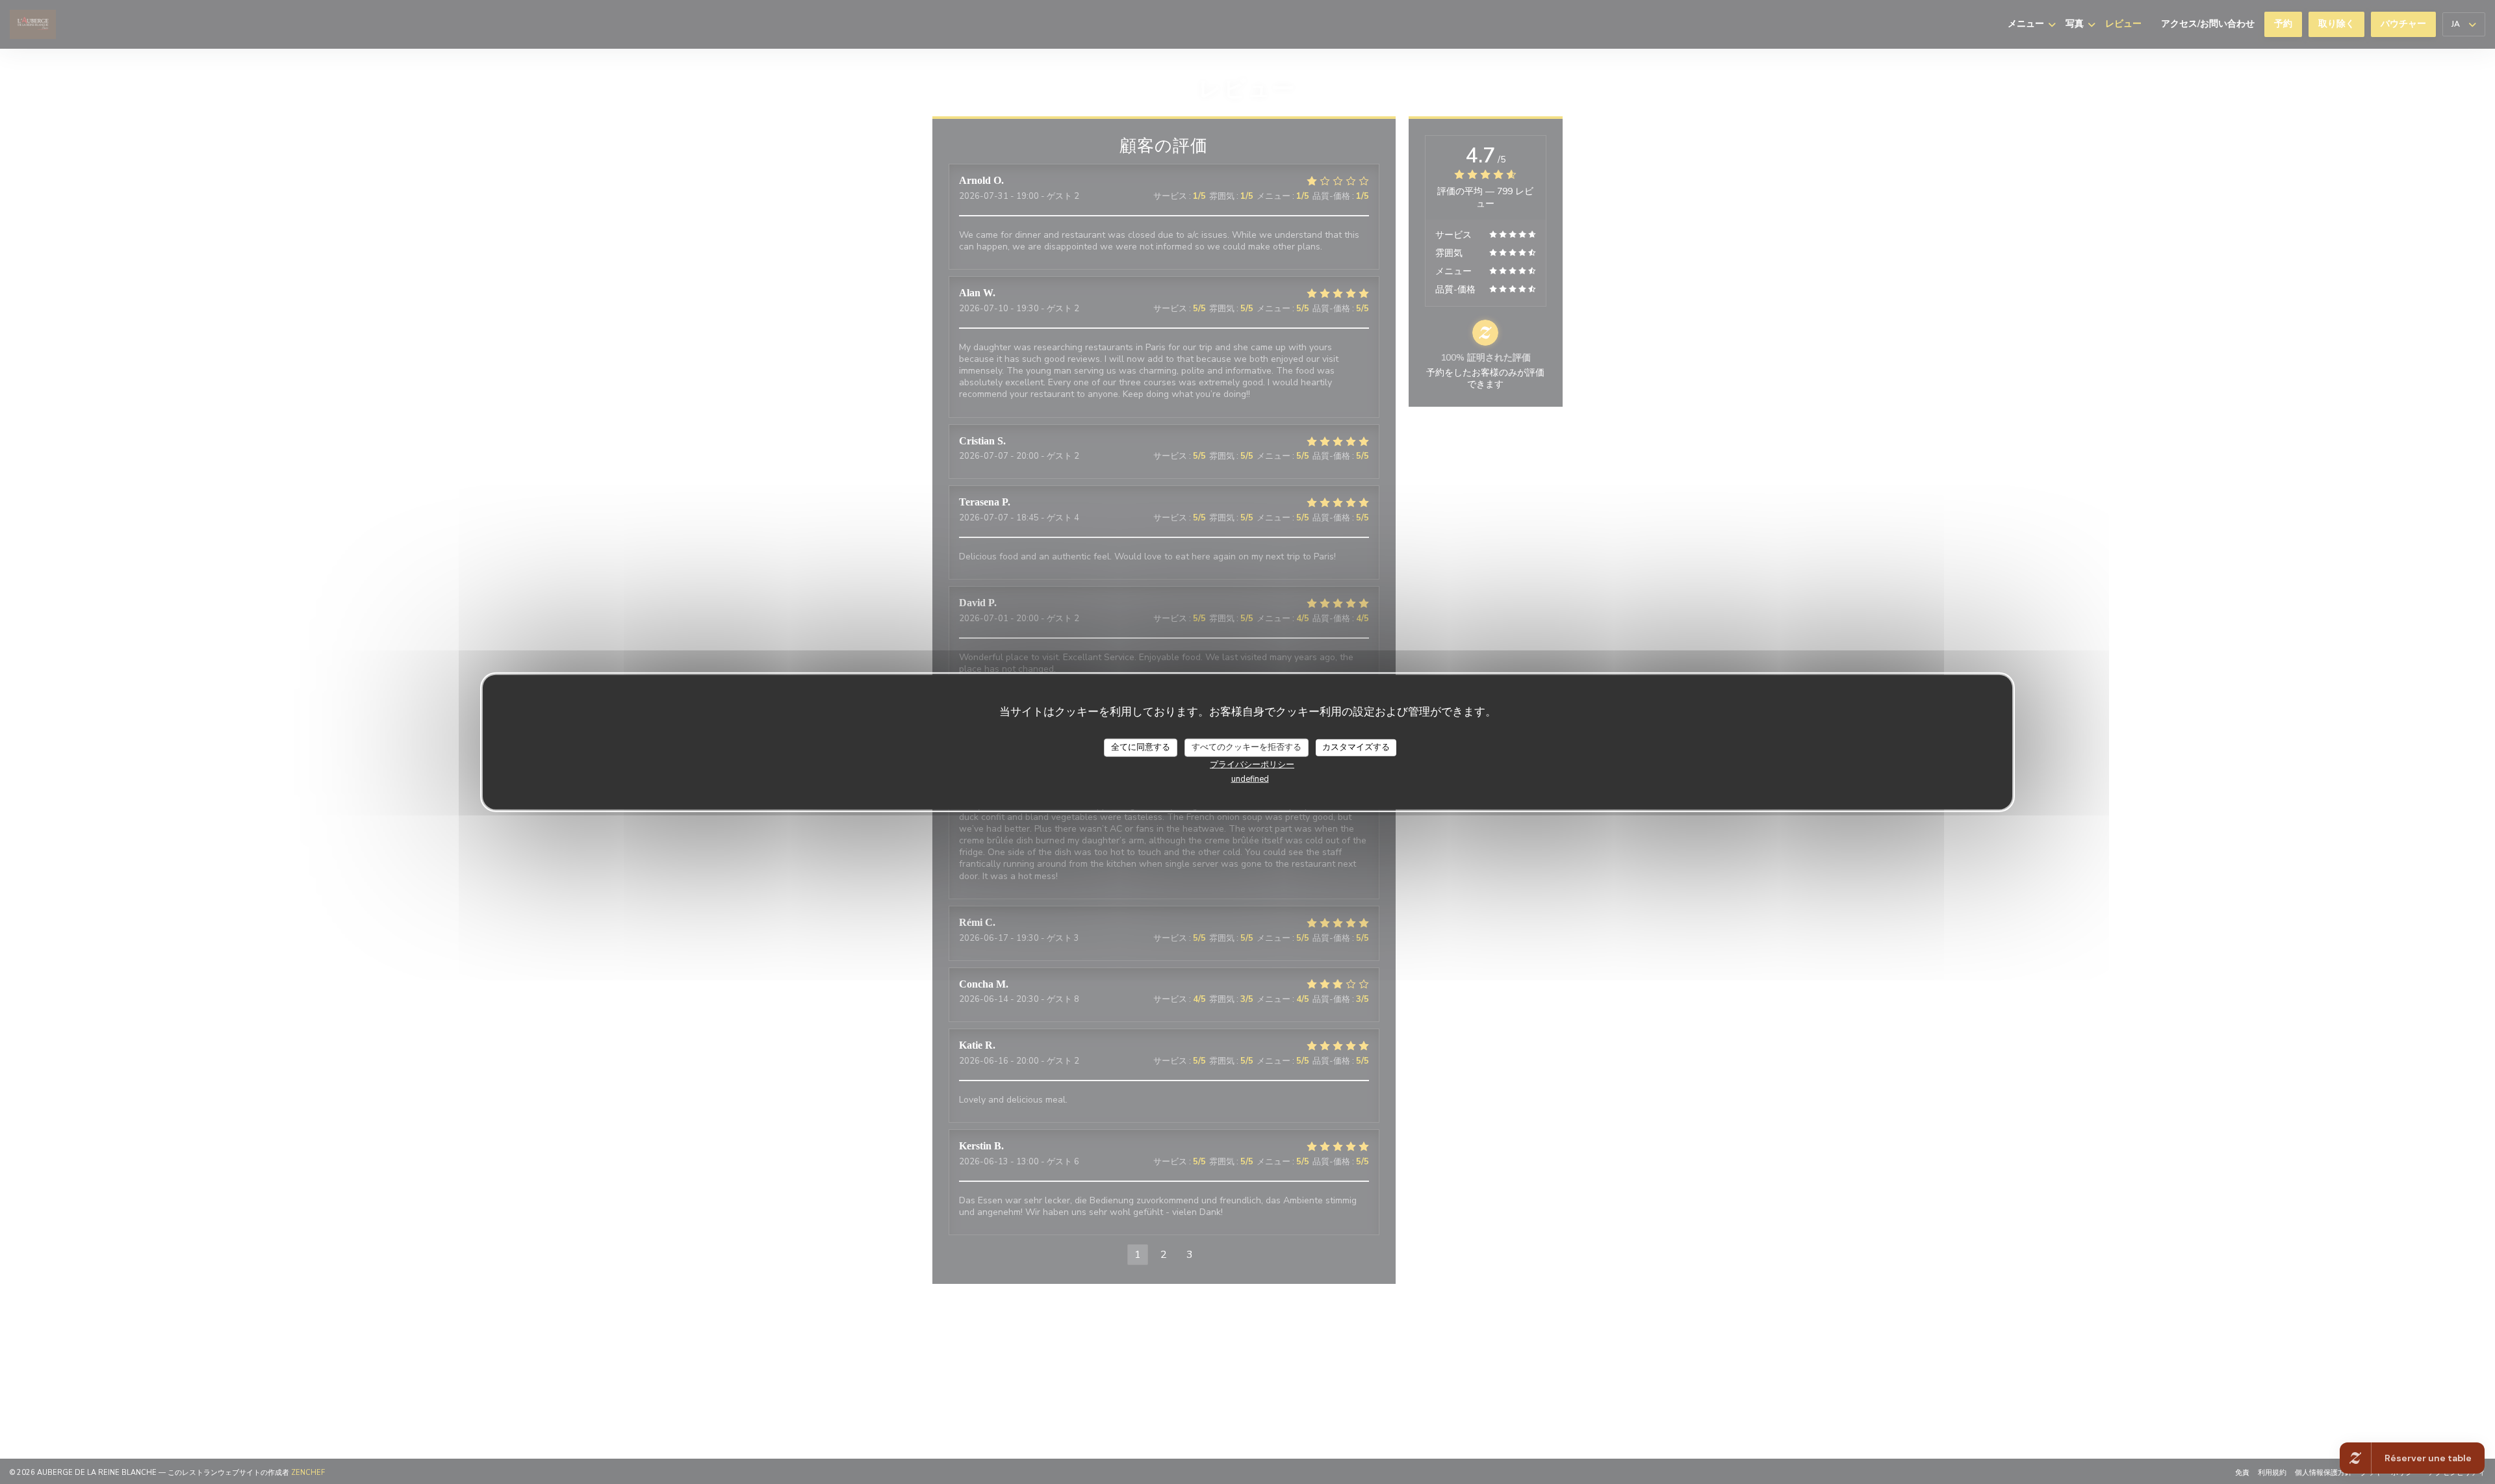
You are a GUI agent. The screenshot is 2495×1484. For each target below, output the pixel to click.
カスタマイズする (1356, 747)
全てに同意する (1141, 747)
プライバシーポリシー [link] (1252, 764)
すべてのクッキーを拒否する (1247, 747)
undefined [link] (1250, 778)
